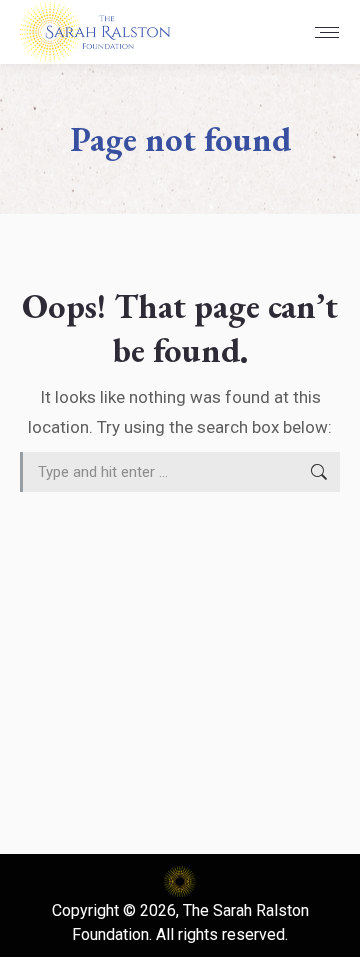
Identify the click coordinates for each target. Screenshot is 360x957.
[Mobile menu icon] (327, 32)
